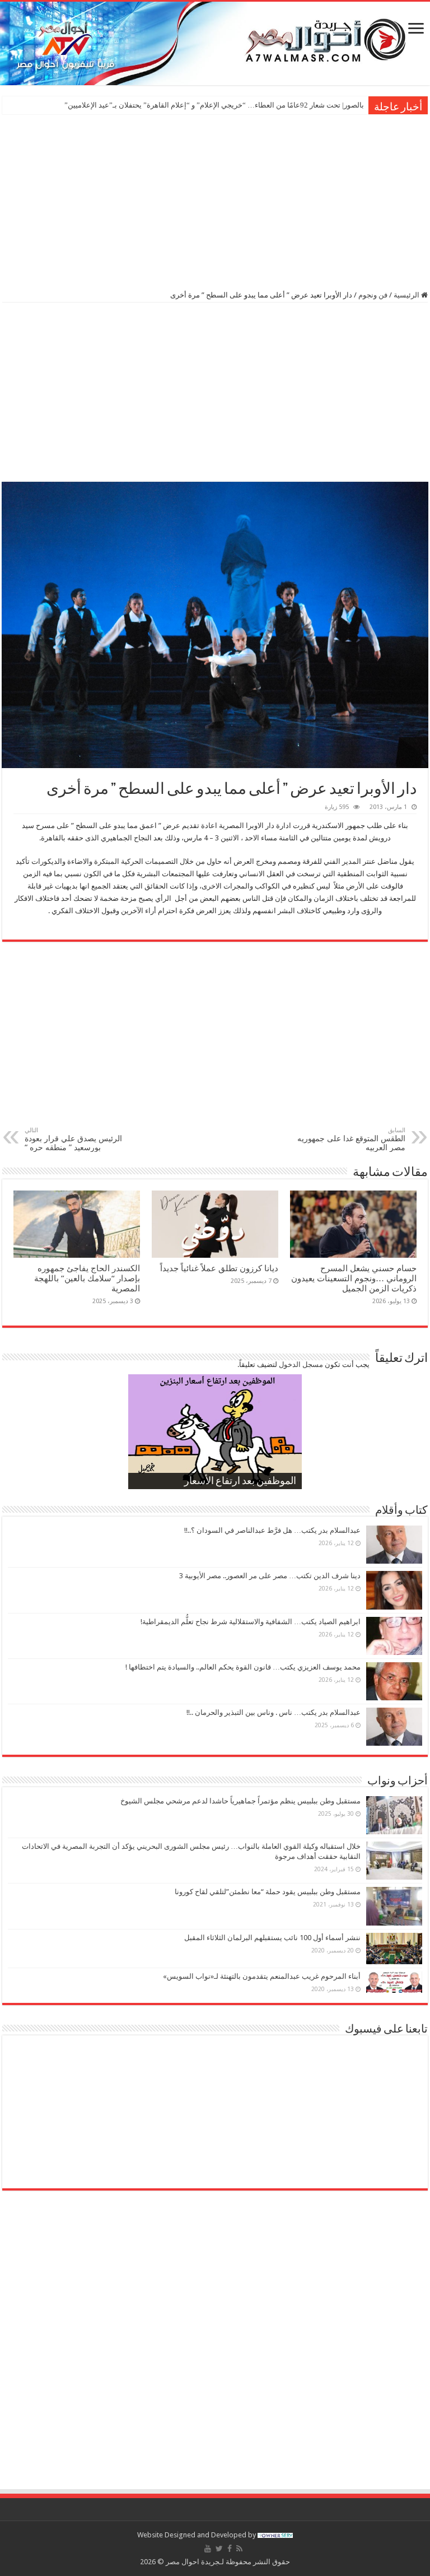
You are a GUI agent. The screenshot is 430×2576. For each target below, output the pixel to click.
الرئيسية (407, 295)
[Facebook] (230, 2549)
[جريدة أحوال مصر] (215, 43)
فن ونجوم (373, 295)
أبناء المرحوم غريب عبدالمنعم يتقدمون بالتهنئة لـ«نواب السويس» (262, 1976)
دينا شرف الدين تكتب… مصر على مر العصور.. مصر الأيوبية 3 (270, 1576)
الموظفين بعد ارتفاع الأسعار (240, 1482)
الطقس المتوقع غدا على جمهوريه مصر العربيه (351, 1139)
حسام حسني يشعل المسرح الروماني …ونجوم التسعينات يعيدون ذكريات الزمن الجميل (354, 1278)
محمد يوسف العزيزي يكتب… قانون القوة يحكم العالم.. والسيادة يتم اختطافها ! (243, 1667)
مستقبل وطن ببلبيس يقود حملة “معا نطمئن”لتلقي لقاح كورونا (268, 1892)
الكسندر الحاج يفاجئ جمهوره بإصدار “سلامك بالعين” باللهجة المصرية (87, 1278)
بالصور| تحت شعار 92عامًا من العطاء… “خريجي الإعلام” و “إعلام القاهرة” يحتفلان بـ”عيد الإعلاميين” (214, 105)
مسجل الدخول (301, 1364)
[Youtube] (208, 2549)
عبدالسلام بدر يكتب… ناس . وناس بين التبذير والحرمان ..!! (274, 1712)
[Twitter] (219, 2549)
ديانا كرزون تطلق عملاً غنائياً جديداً (219, 1268)
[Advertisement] (215, 201)
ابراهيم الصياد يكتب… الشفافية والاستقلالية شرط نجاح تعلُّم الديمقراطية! (251, 1622)
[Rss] (239, 2549)
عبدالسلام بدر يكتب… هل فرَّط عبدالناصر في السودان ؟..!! (272, 1530)
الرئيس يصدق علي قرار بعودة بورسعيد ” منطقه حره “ (73, 1139)
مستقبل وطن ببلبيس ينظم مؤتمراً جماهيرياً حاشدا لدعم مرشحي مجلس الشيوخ (240, 1801)
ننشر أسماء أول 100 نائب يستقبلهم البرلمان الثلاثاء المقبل (272, 1938)
